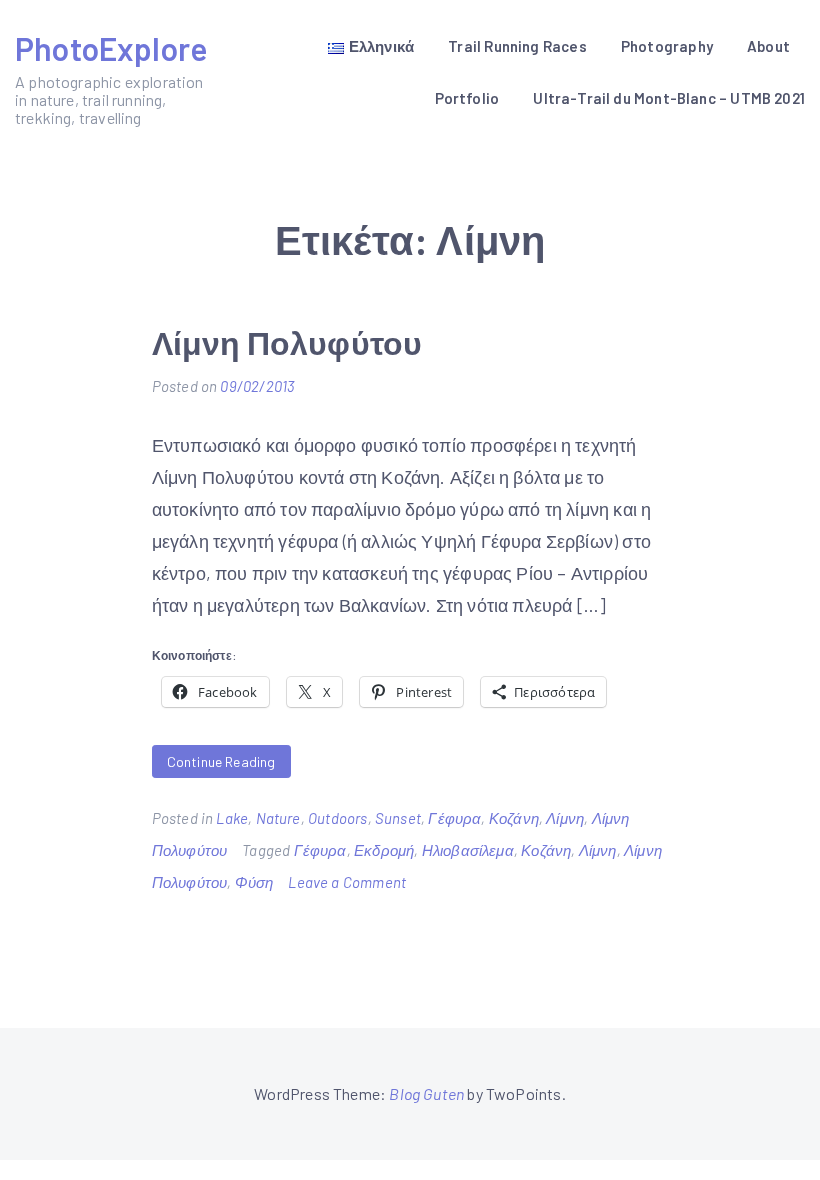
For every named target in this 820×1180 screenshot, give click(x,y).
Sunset (398, 818)
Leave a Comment (347, 882)
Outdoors (337, 818)
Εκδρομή (384, 850)
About (768, 46)
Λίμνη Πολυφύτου (287, 342)
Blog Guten (426, 1093)
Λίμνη (565, 818)
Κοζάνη (514, 818)
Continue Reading (221, 761)
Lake (232, 818)
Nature (278, 818)
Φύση (254, 882)
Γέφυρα (454, 818)
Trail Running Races (517, 46)
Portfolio (467, 98)
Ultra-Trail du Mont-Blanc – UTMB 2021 (669, 98)
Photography (667, 46)
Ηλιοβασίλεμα (468, 850)
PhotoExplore (111, 48)
